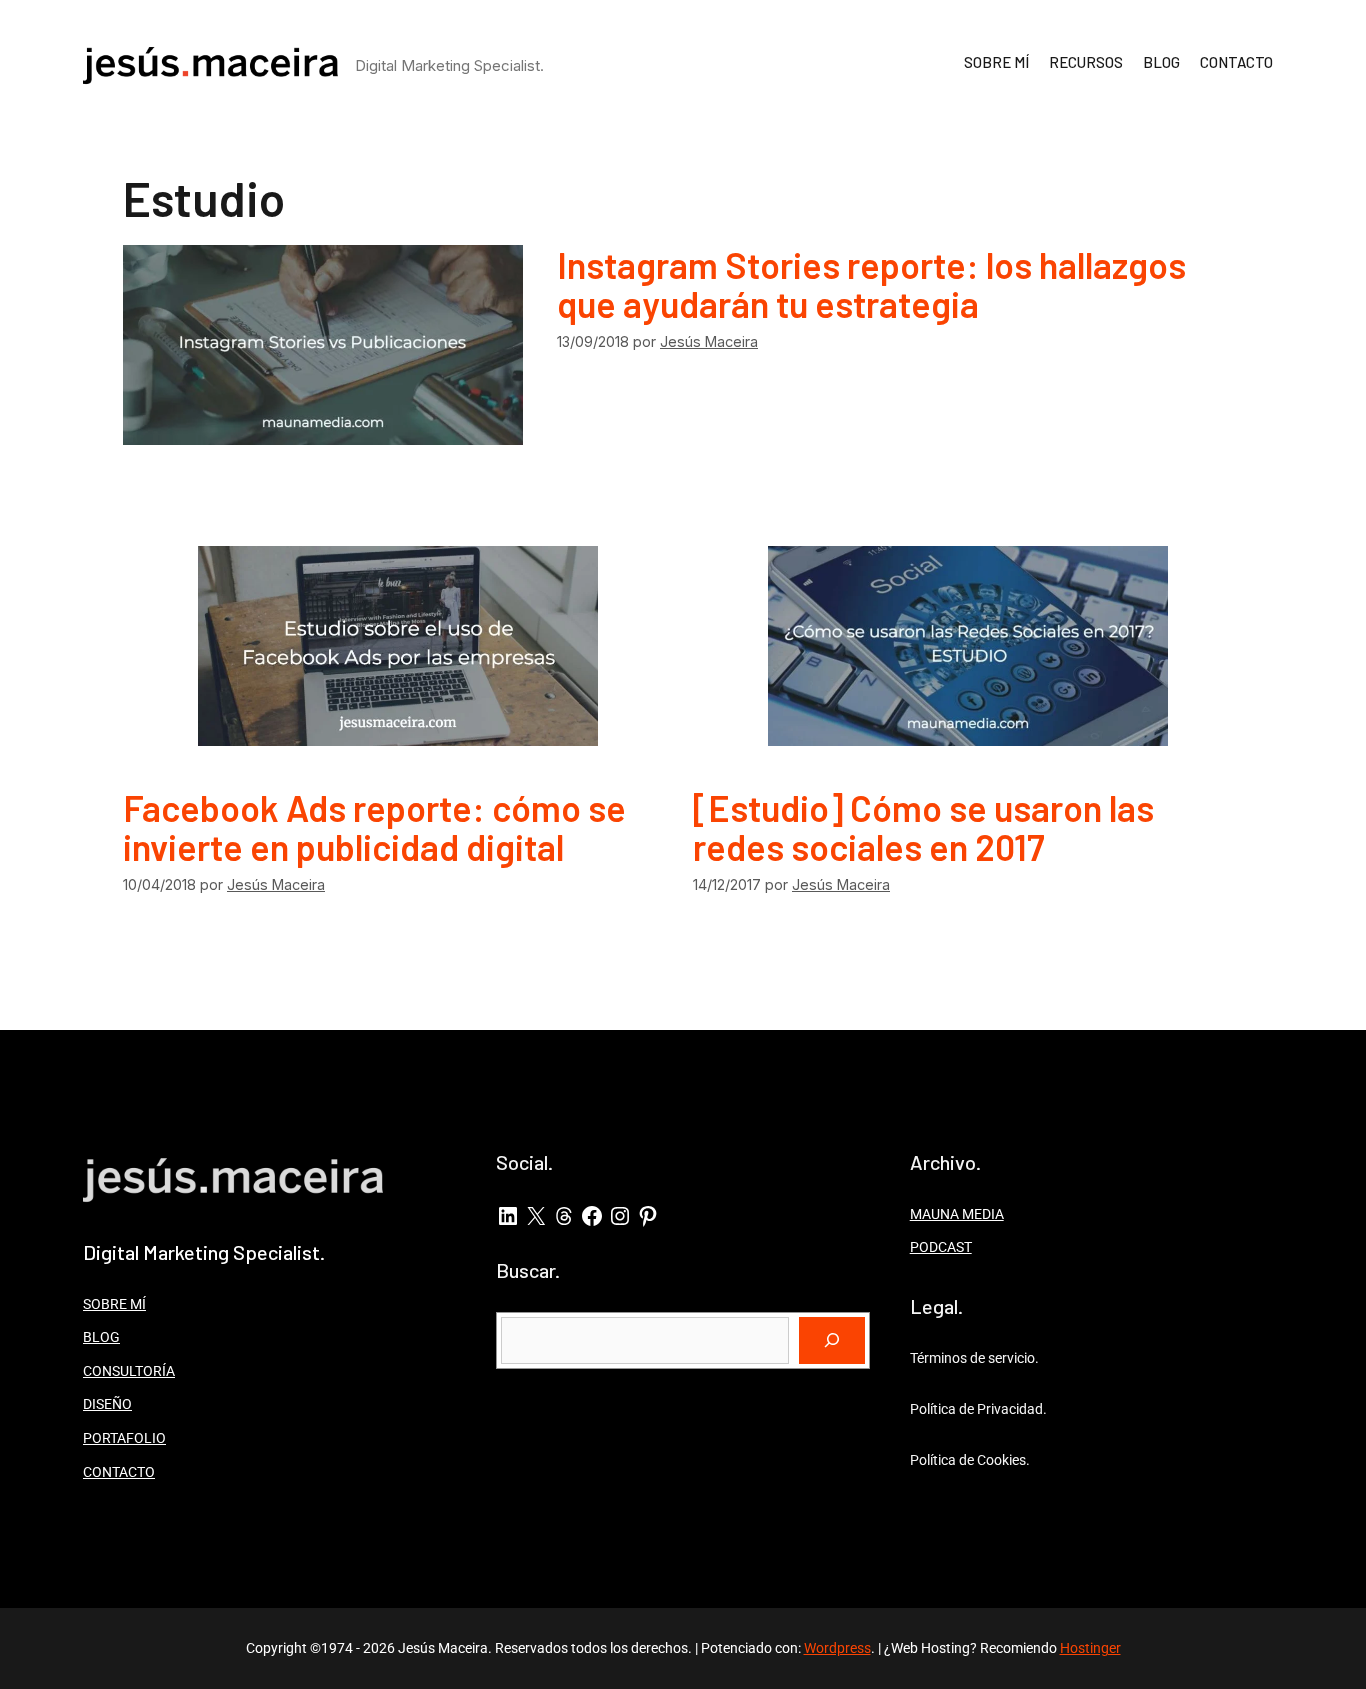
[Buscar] (832, 1341)
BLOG (1161, 62)
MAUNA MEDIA (957, 1214)
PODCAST (941, 1247)
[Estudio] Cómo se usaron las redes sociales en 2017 (923, 827)
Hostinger (1090, 1648)
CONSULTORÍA (129, 1371)
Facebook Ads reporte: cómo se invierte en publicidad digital (374, 827)
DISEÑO (107, 1404)
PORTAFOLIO (124, 1438)
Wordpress (837, 1648)
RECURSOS (1086, 62)
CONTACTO (1236, 62)
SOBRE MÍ (996, 62)
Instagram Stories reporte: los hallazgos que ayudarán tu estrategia (871, 284)
